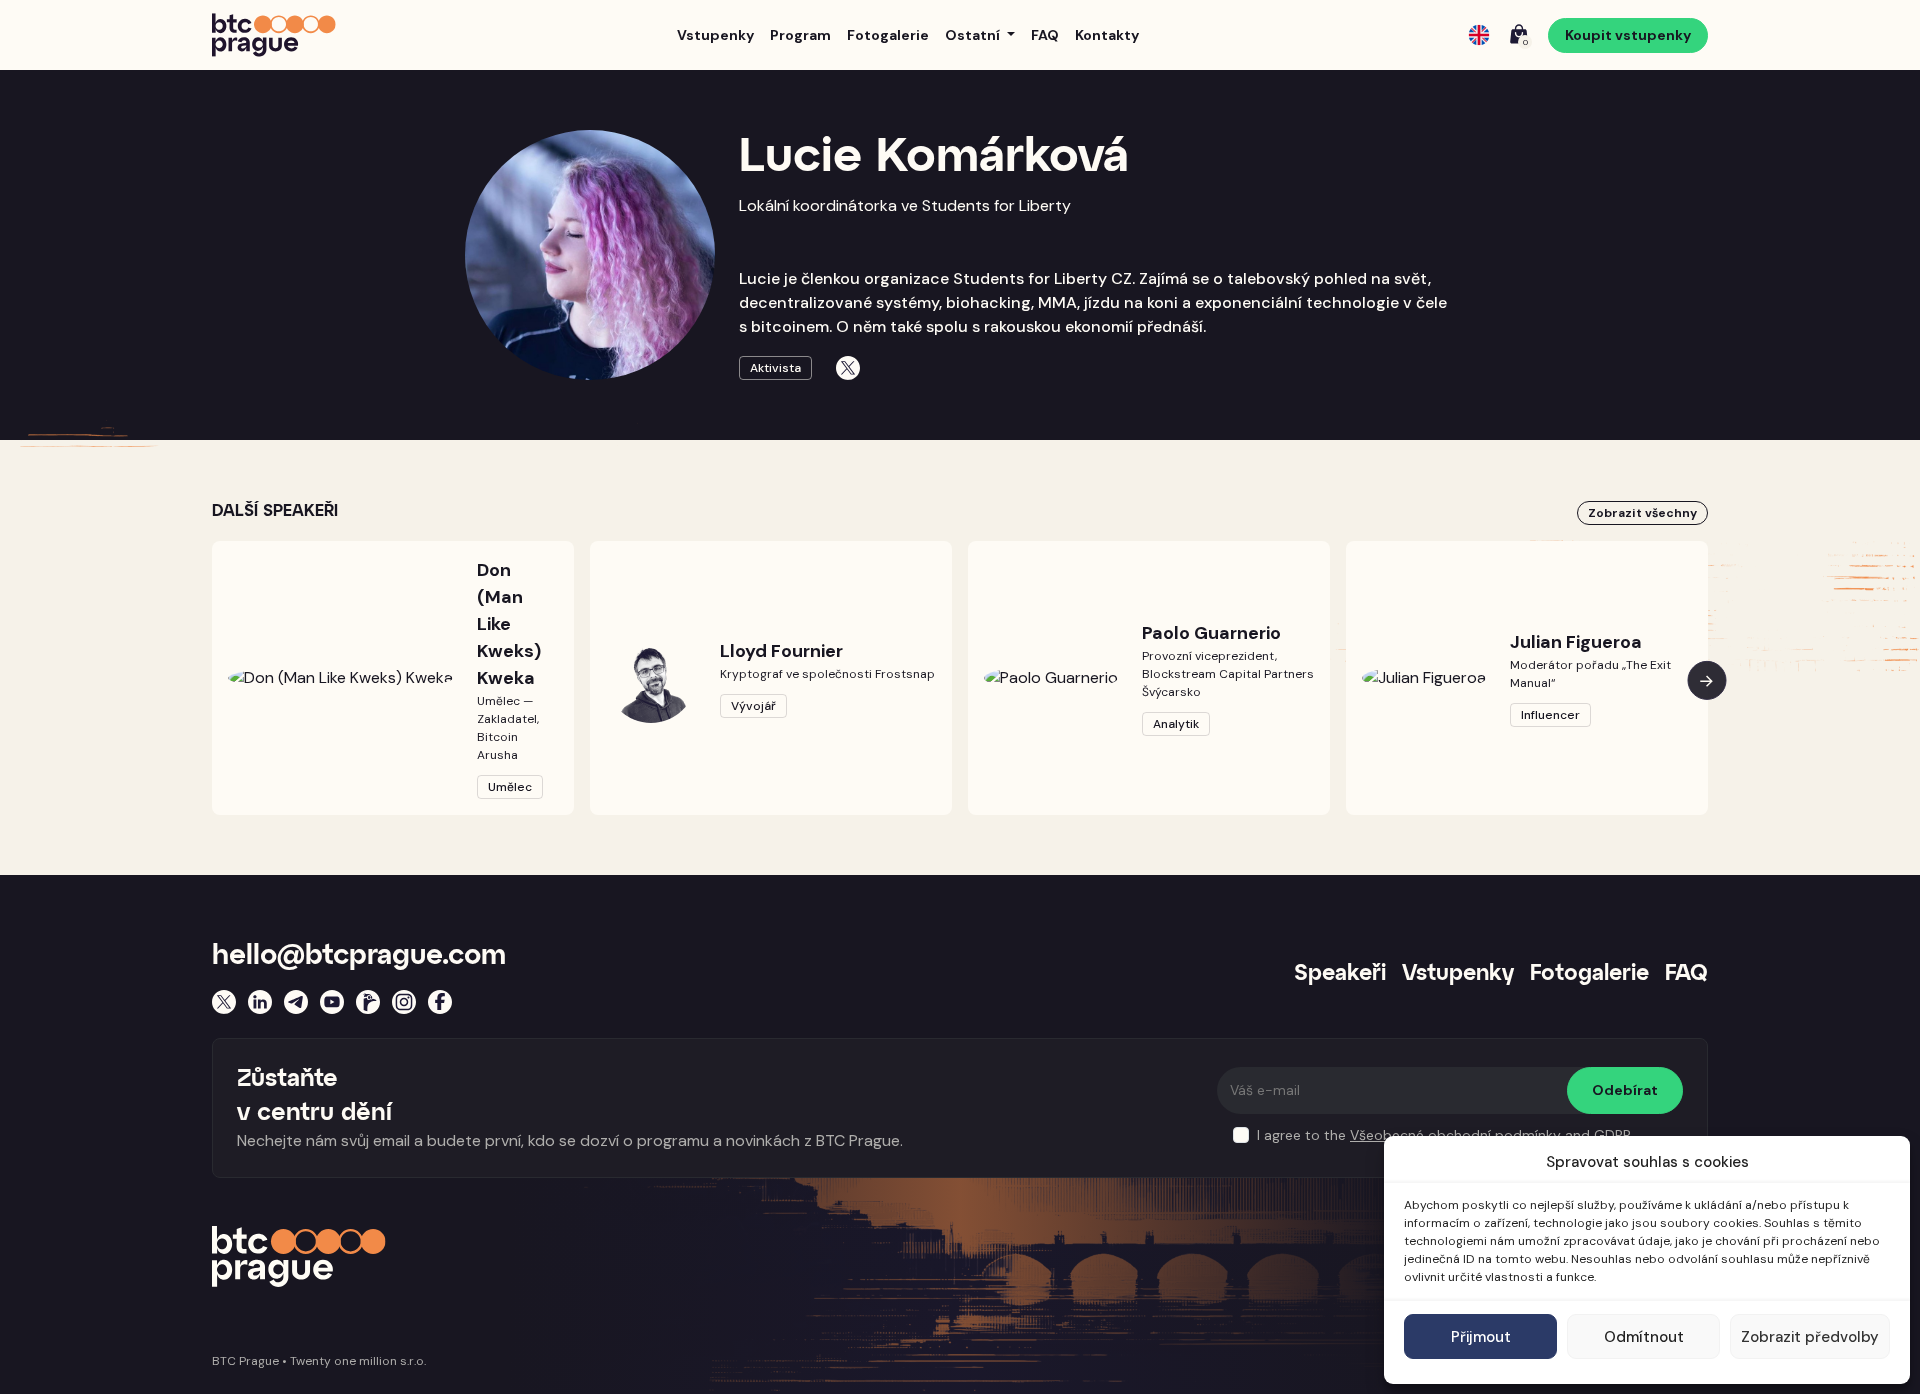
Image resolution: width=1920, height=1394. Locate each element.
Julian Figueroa (1576, 642)
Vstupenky (715, 35)
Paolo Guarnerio (1211, 633)
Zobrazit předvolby (1810, 1337)
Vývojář (753, 706)
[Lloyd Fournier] (651, 678)
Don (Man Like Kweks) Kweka (509, 624)
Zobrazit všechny (1642, 513)
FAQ (1045, 35)
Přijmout (1481, 1337)
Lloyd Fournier (781, 651)
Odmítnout (1644, 1337)
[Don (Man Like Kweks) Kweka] (340, 677)
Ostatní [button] (974, 35)
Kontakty (1107, 35)
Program (800, 35)
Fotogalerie (888, 35)
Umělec (510, 787)
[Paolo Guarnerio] (1051, 677)
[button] (1707, 680)
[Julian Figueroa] (1424, 677)
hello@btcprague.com (359, 956)
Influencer (1550, 715)
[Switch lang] (1479, 35)
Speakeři (1340, 974)
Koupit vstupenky (1628, 35)
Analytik (1176, 724)
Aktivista (775, 368)
